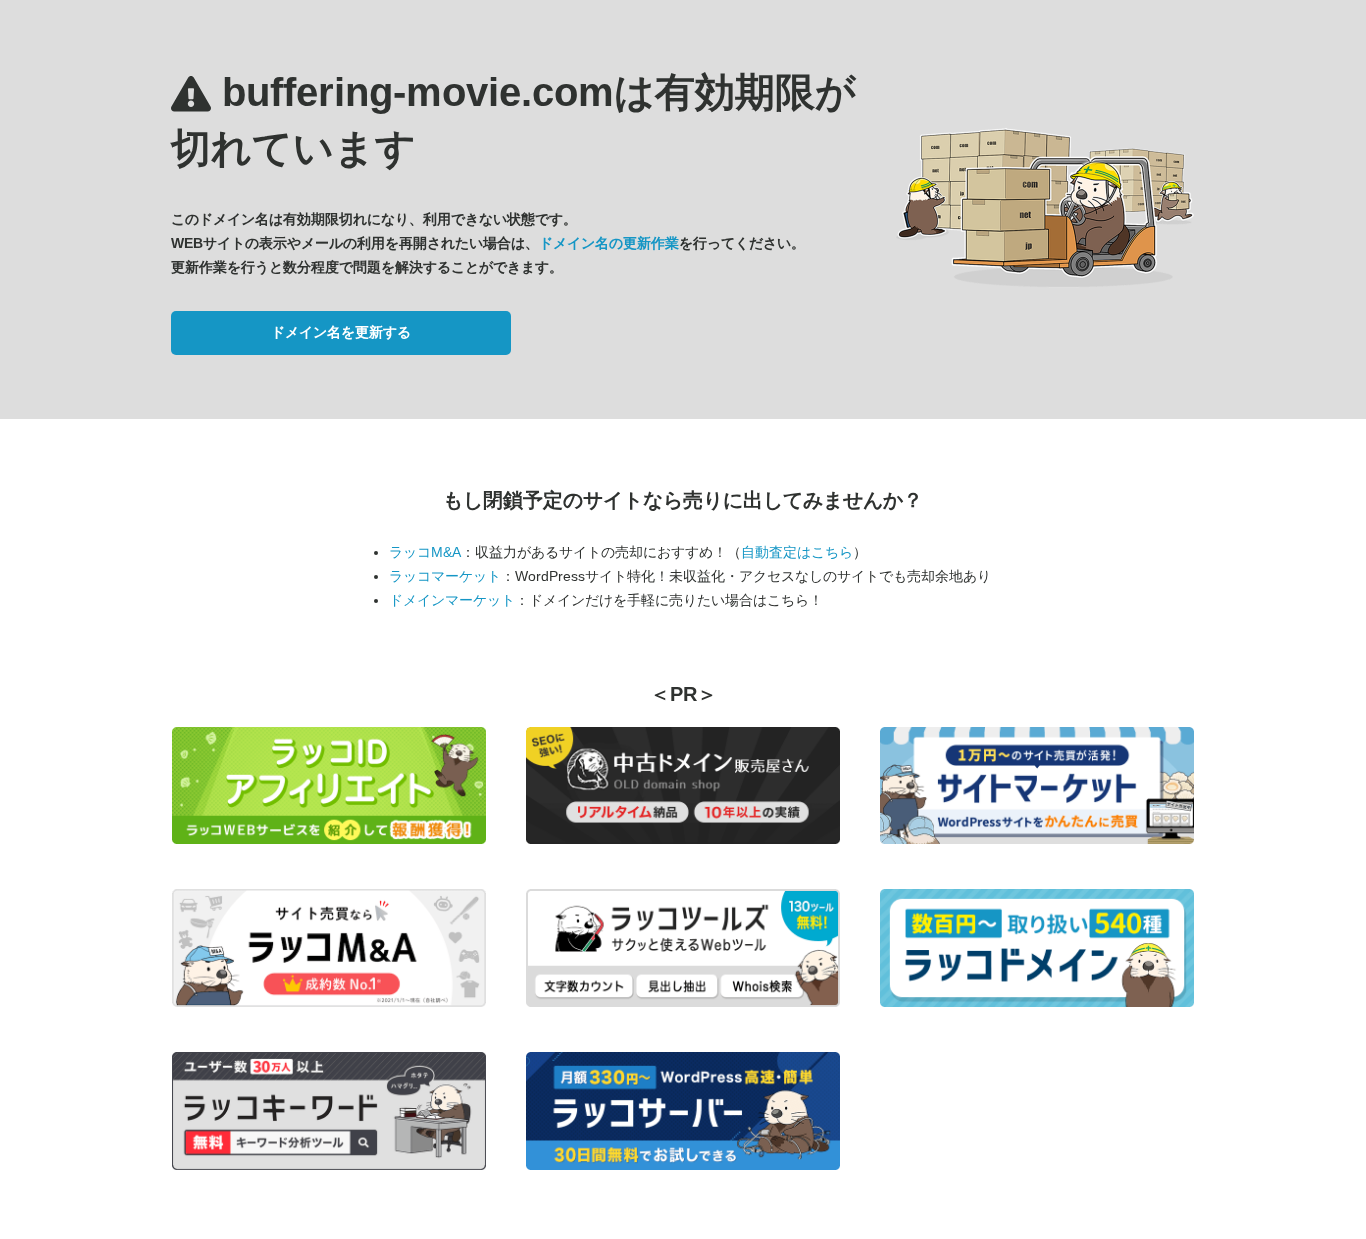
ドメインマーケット (452, 600)
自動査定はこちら (797, 552)
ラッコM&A (425, 552)
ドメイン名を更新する (341, 332)
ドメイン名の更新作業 (609, 243)
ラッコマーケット (445, 576)
